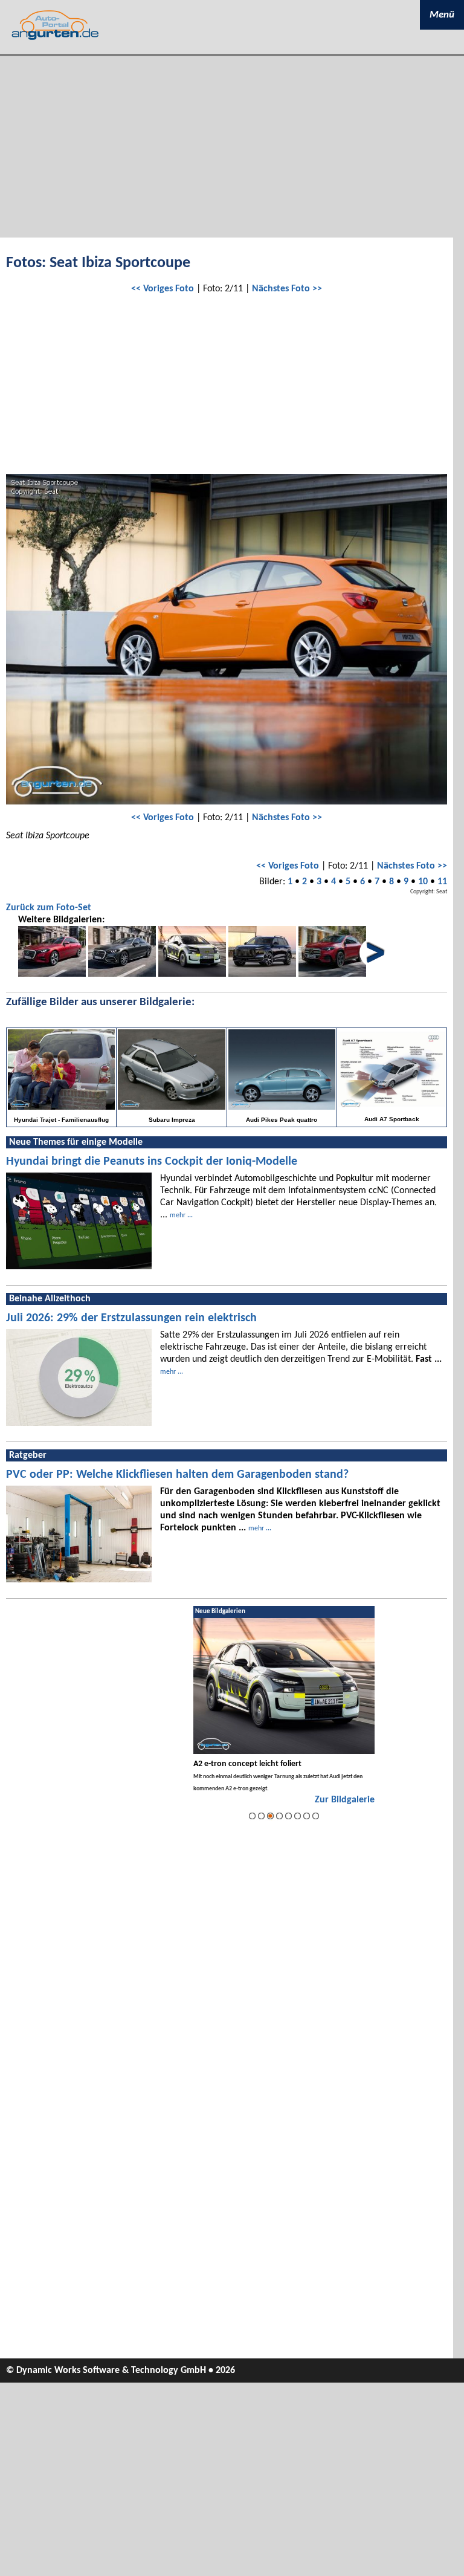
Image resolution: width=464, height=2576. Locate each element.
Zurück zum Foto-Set (49, 908)
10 (423, 882)
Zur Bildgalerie (345, 1800)
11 (442, 882)
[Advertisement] (232, 147)
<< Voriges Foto (163, 289)
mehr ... (181, 1215)
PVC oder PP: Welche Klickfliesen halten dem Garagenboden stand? (177, 1475)
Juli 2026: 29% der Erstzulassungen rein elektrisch (131, 1318)
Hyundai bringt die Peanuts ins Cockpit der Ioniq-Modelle (152, 1162)
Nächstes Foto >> (287, 289)
